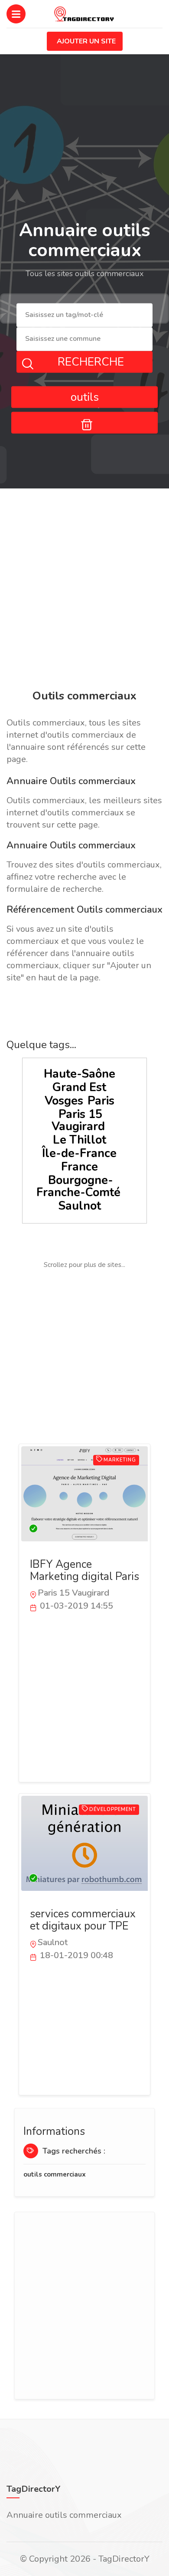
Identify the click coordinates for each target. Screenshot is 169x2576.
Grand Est (79, 1087)
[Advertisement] (84, 590)
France (80, 1167)
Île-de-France (79, 1153)
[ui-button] (84, 422)
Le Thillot (80, 1140)
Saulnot (80, 1206)
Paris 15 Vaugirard (78, 1120)
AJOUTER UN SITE (86, 41)
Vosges (64, 1101)
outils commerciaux (55, 2174)
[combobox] (84, 315)
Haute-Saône (80, 1074)
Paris (101, 1101)
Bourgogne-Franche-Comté (78, 1186)
